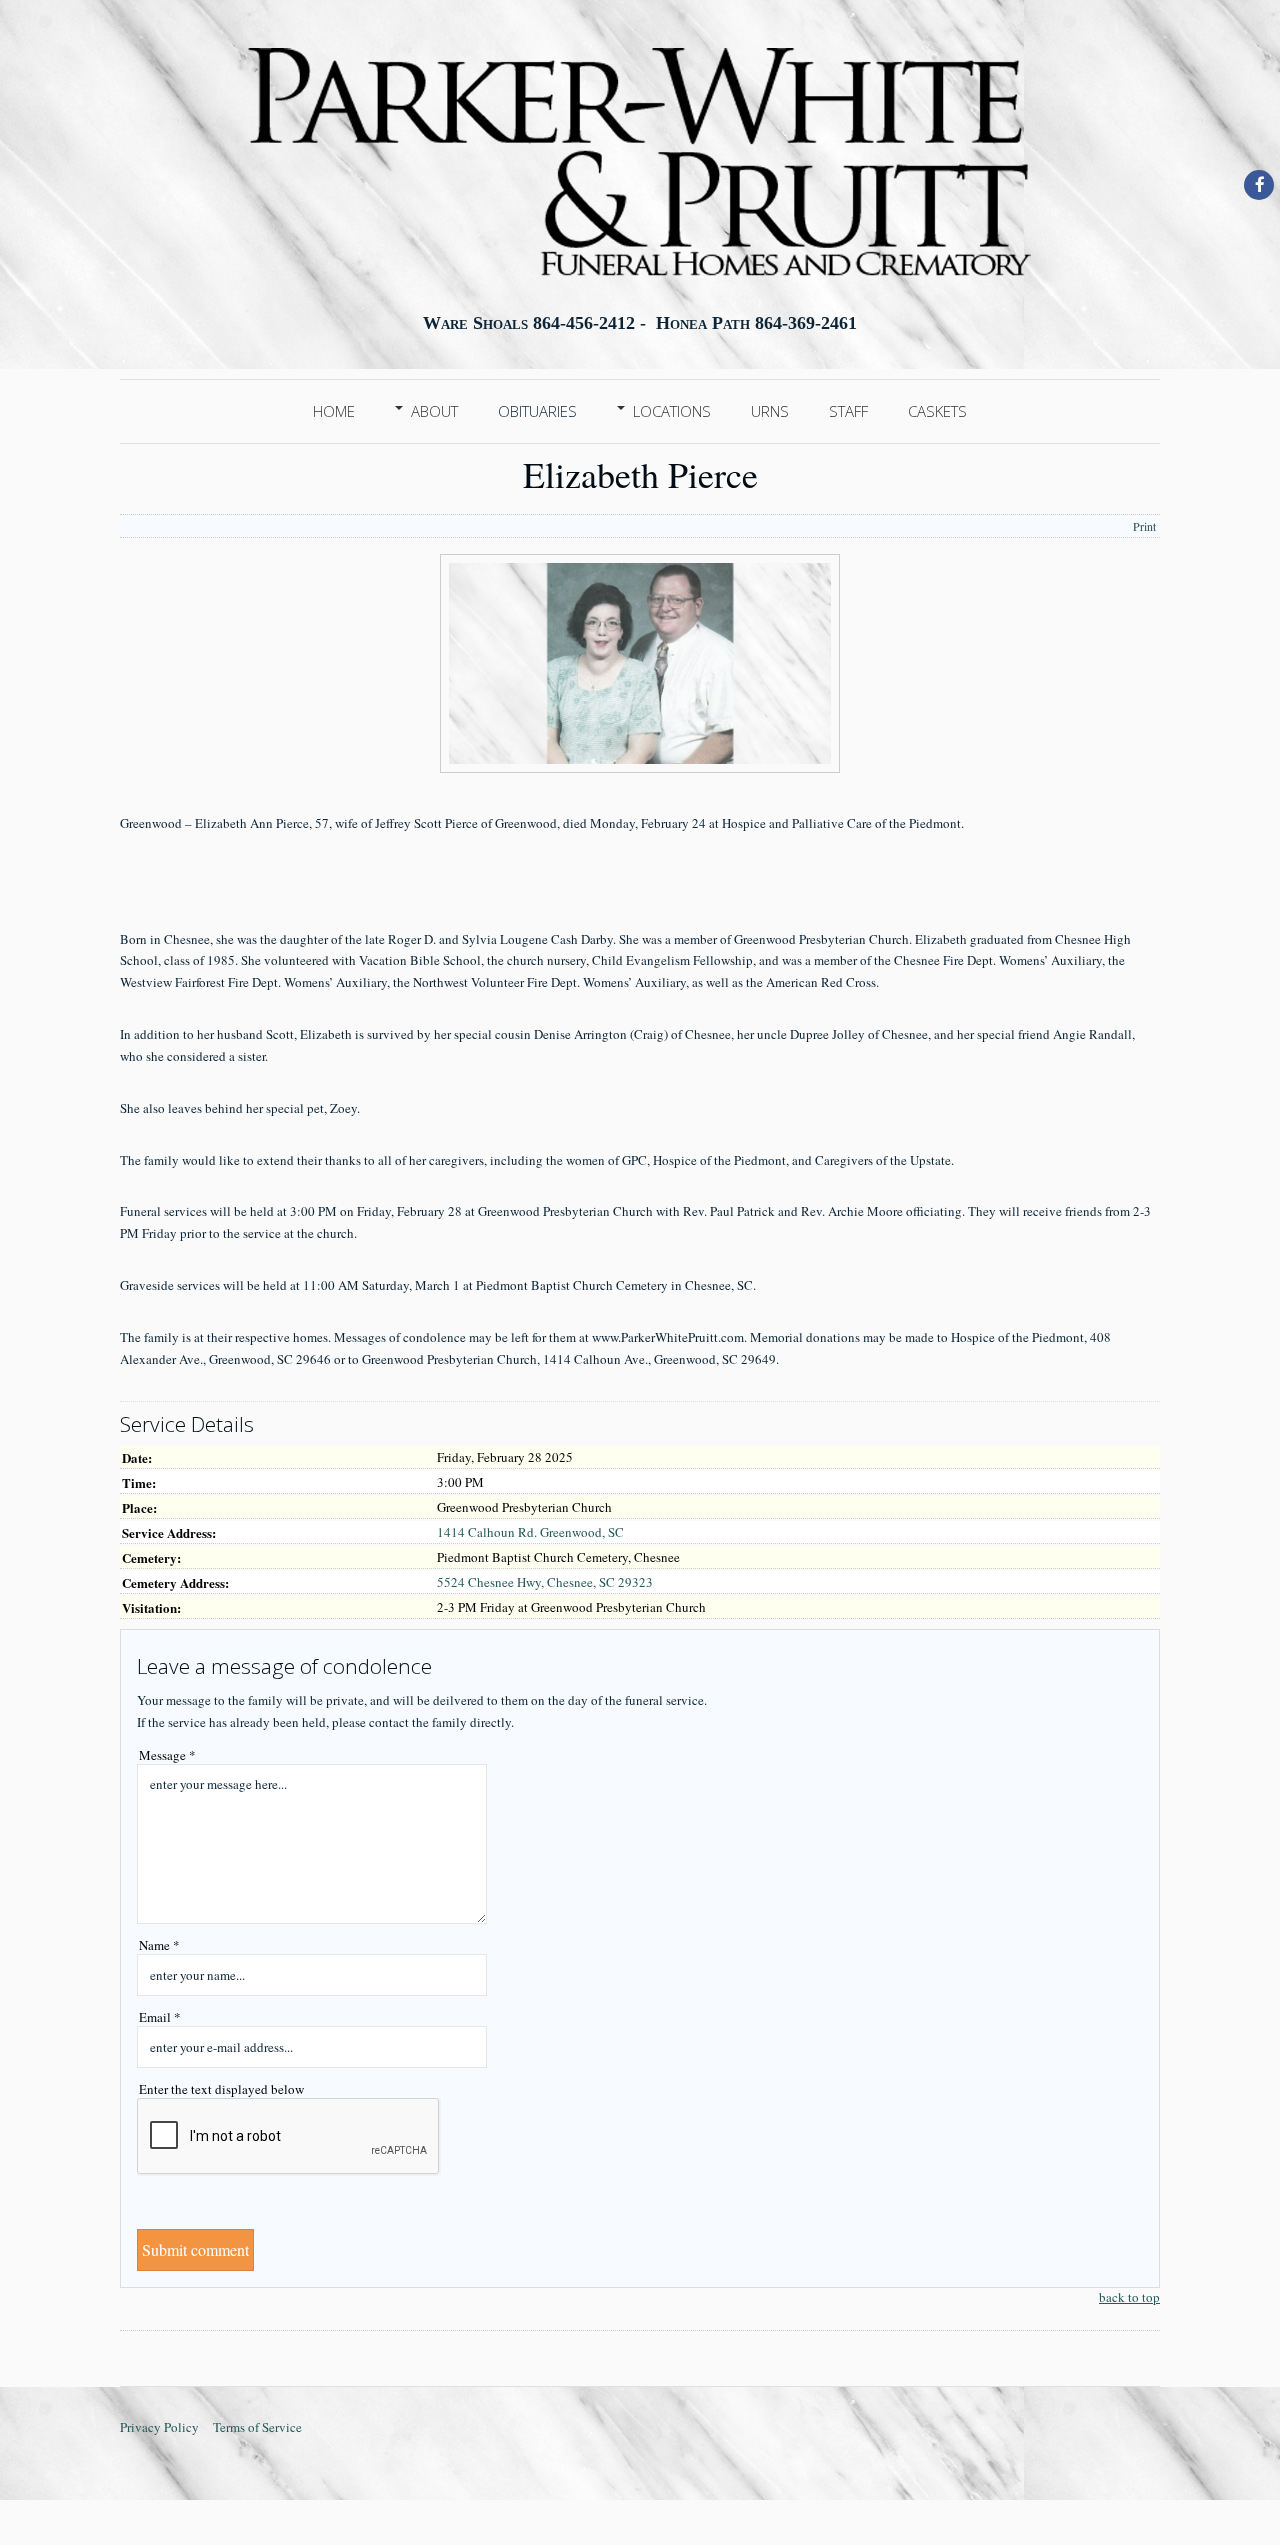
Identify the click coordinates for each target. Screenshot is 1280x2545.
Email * (160, 2017)
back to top (1129, 2297)
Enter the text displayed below (221, 2089)
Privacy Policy (159, 2427)
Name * (159, 1945)
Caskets (937, 411)
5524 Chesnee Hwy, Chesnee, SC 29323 (545, 1582)
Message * (167, 1755)
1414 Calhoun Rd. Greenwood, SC (530, 1532)
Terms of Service (257, 2427)
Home (334, 411)
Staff (848, 411)
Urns (770, 411)
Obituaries (537, 411)
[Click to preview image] (640, 768)
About (434, 411)
